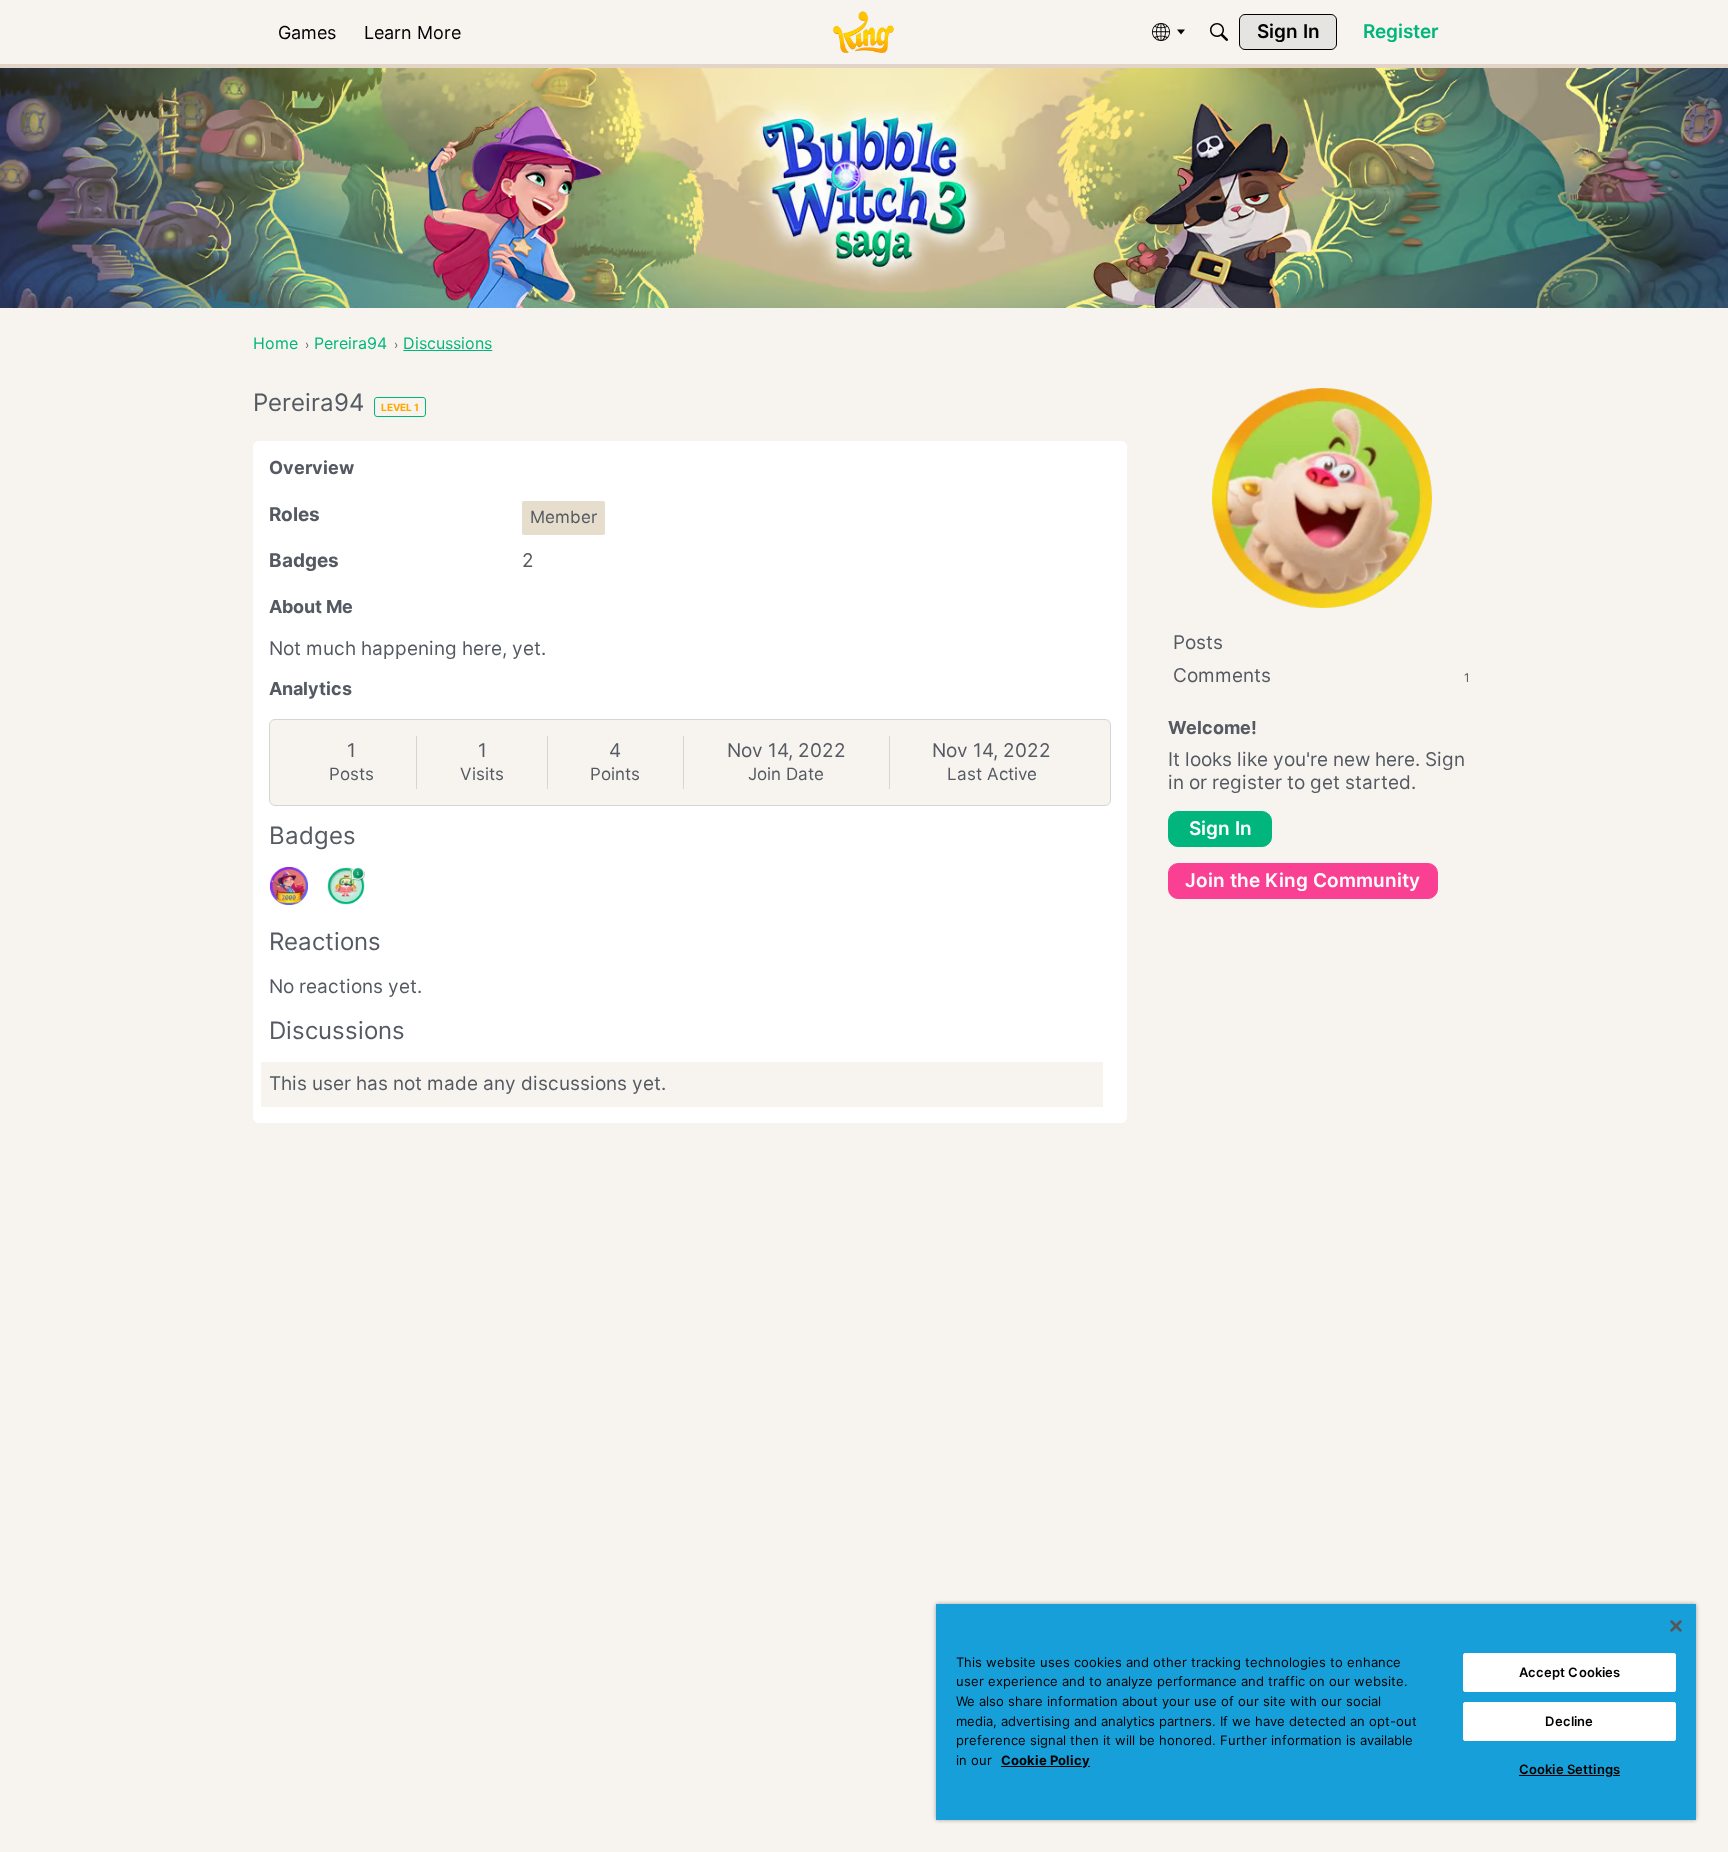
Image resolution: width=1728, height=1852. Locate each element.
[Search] (1219, 32)
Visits (482, 774)
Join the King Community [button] (1302, 880)
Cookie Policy (1045, 1760)
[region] (1316, 1712)
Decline (1569, 1721)
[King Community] (863, 32)
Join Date (786, 774)
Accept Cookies (1570, 1672)
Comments (1321, 675)
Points (615, 774)
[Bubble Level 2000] (289, 886)
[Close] (1676, 1626)
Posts (351, 774)
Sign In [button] (1220, 828)
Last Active (992, 774)
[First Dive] (346, 886)
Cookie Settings (1569, 1769)
